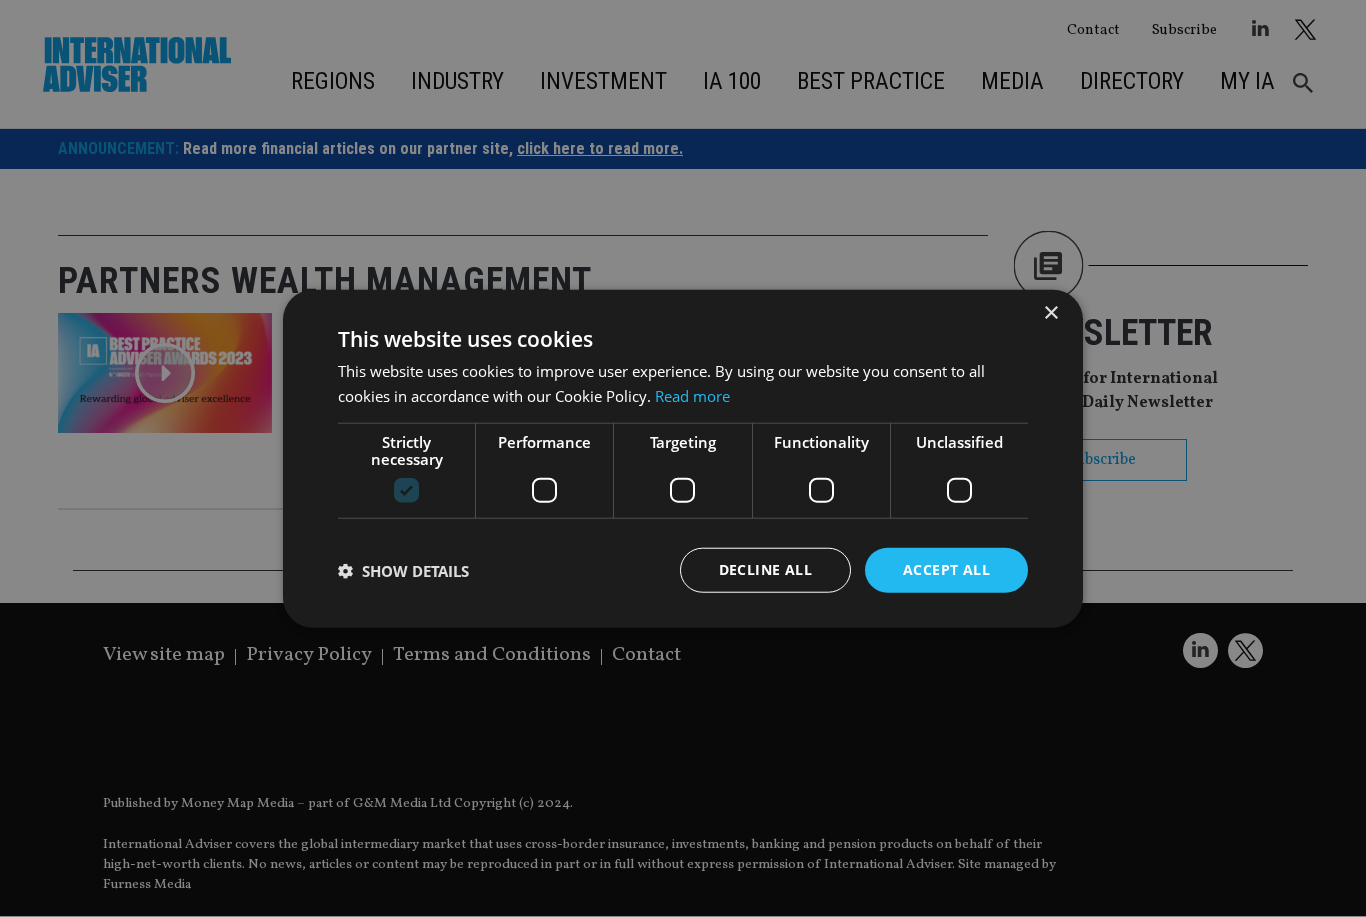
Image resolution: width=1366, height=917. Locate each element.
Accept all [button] (946, 569)
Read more (692, 395)
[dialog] (683, 458)
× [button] (1050, 312)
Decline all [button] (765, 569)
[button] (403, 570)
